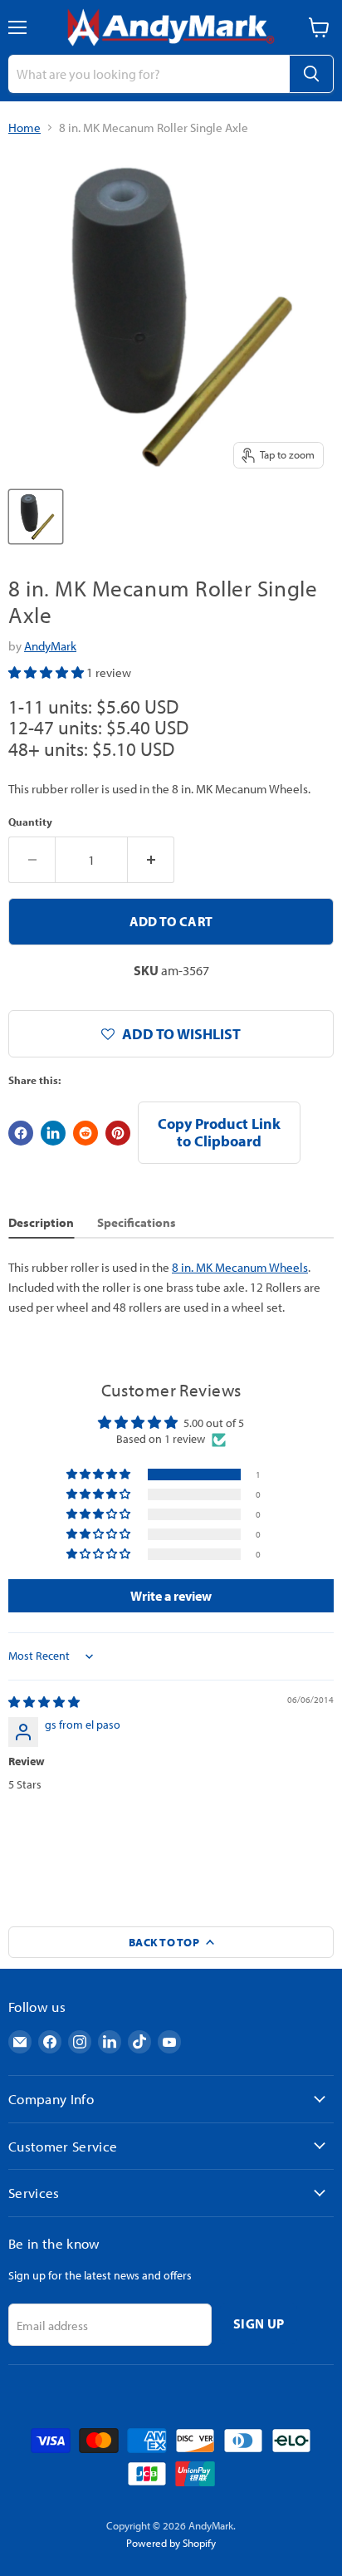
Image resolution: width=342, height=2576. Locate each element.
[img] (44, 1702)
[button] (47, 672)
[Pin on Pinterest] (118, 1133)
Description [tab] (41, 1222)
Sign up (259, 2323)
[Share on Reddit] (85, 1133)
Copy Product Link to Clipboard (219, 1132)
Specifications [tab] (137, 1222)
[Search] (311, 74)
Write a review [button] (171, 1596)
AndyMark (50, 646)
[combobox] (149, 74)
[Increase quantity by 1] (151, 860)
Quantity (30, 822)
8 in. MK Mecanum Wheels (240, 1267)
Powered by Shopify (171, 2543)
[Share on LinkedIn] (53, 1133)
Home (24, 128)
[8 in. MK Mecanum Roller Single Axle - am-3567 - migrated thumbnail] (36, 517)
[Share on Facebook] (21, 1133)
